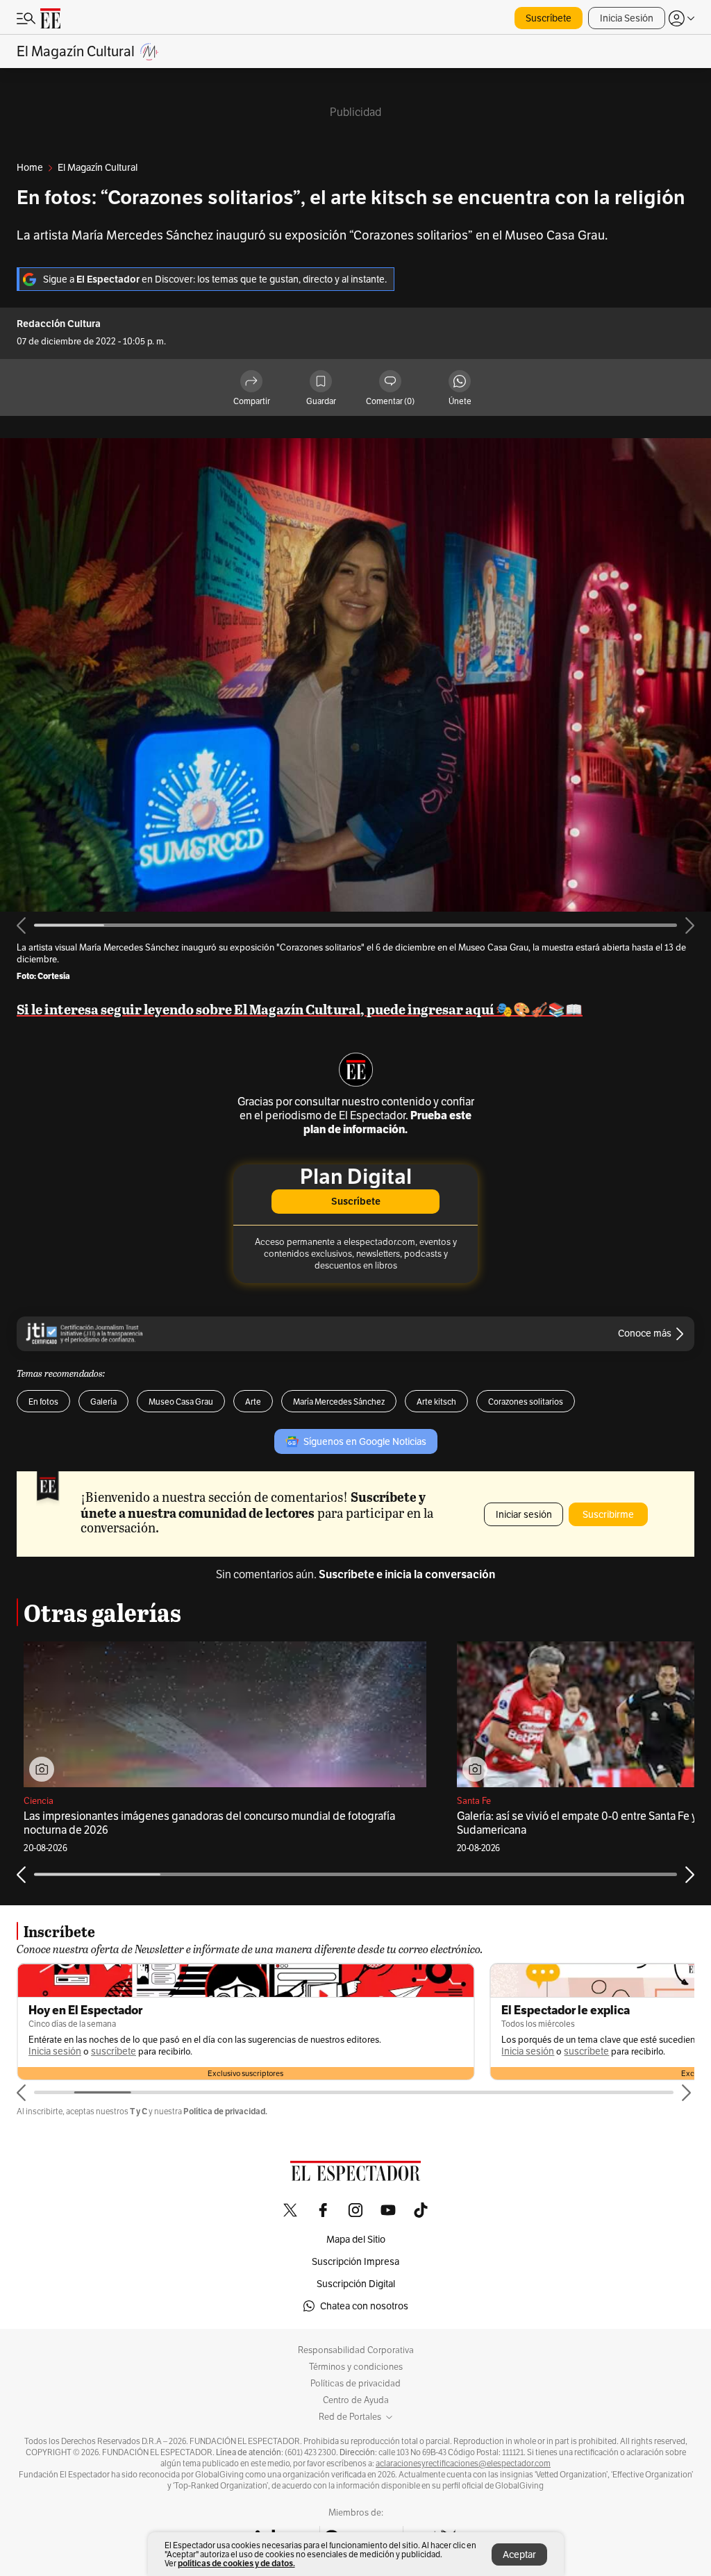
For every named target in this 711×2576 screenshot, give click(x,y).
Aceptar (519, 2554)
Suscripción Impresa (355, 2261)
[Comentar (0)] (390, 382)
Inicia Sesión (627, 18)
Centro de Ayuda (356, 2400)
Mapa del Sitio (356, 2239)
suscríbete (114, 2051)
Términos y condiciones (356, 2367)
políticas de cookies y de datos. (236, 2563)
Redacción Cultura (59, 324)
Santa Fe (474, 1801)
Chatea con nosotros (364, 2306)
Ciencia (39, 1801)
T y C (139, 2111)
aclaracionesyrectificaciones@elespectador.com (463, 2464)
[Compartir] (251, 382)
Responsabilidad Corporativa (356, 2350)
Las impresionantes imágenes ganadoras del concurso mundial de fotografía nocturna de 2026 (209, 1823)
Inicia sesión (55, 2051)
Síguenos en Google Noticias (365, 1441)
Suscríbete (549, 18)
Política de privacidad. (225, 2111)
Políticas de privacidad (355, 2384)
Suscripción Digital (356, 2284)
